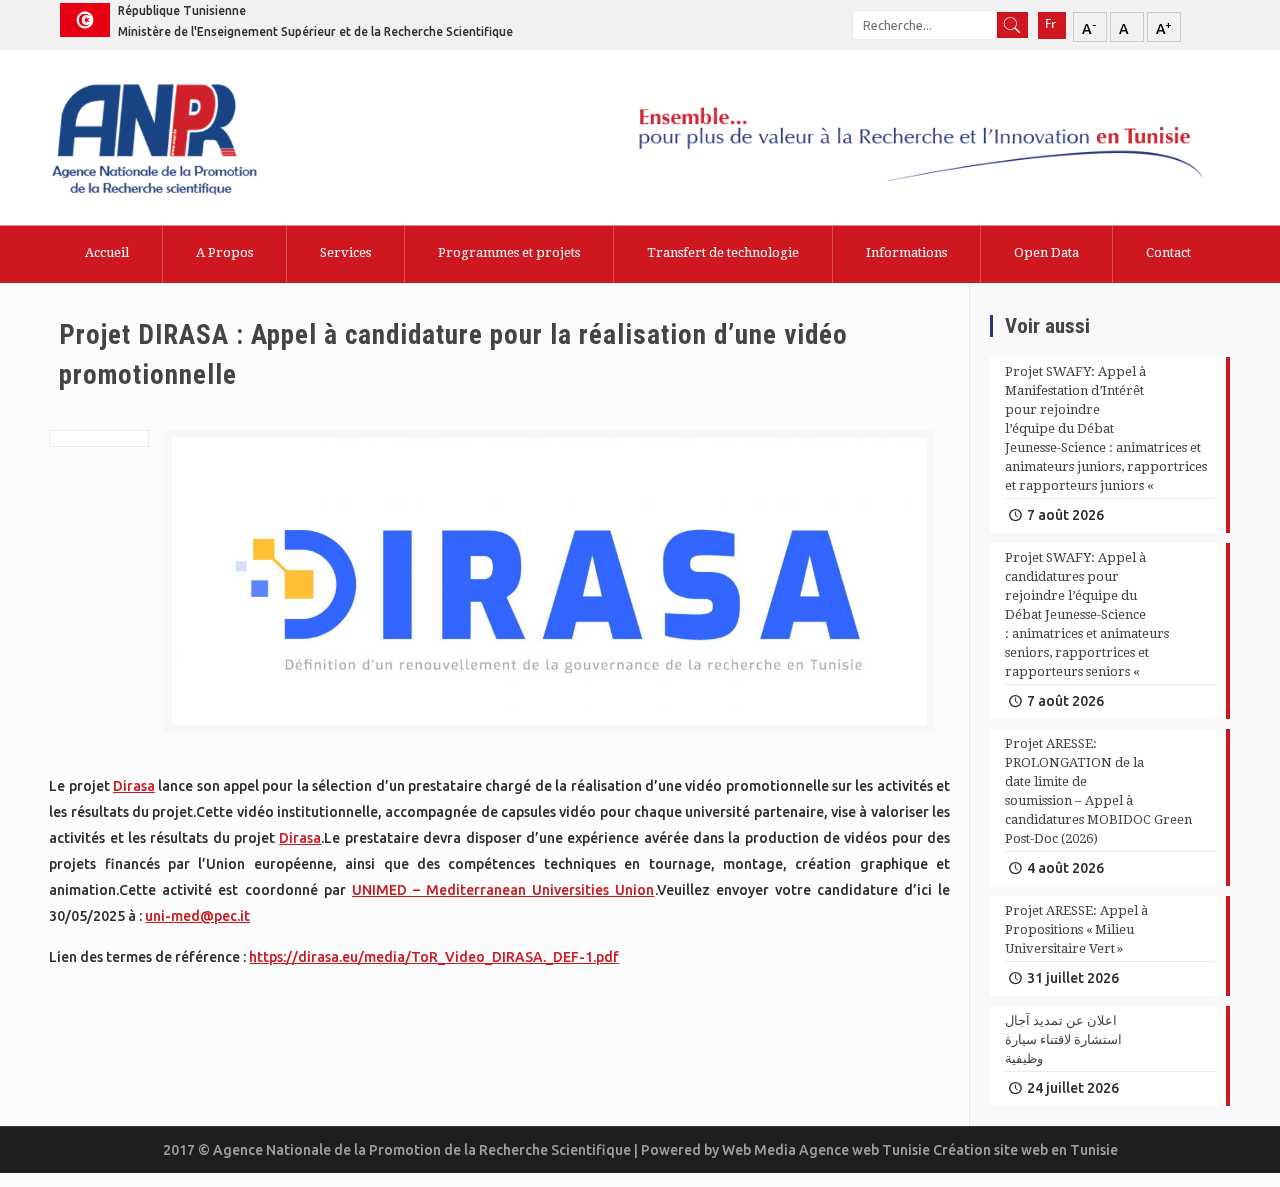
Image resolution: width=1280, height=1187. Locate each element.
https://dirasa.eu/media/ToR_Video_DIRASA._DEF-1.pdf (434, 957)
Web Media (760, 1150)
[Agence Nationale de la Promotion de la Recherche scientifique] (208, 141)
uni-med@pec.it (197, 916)
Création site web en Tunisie (1025, 1150)
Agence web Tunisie (866, 1150)
